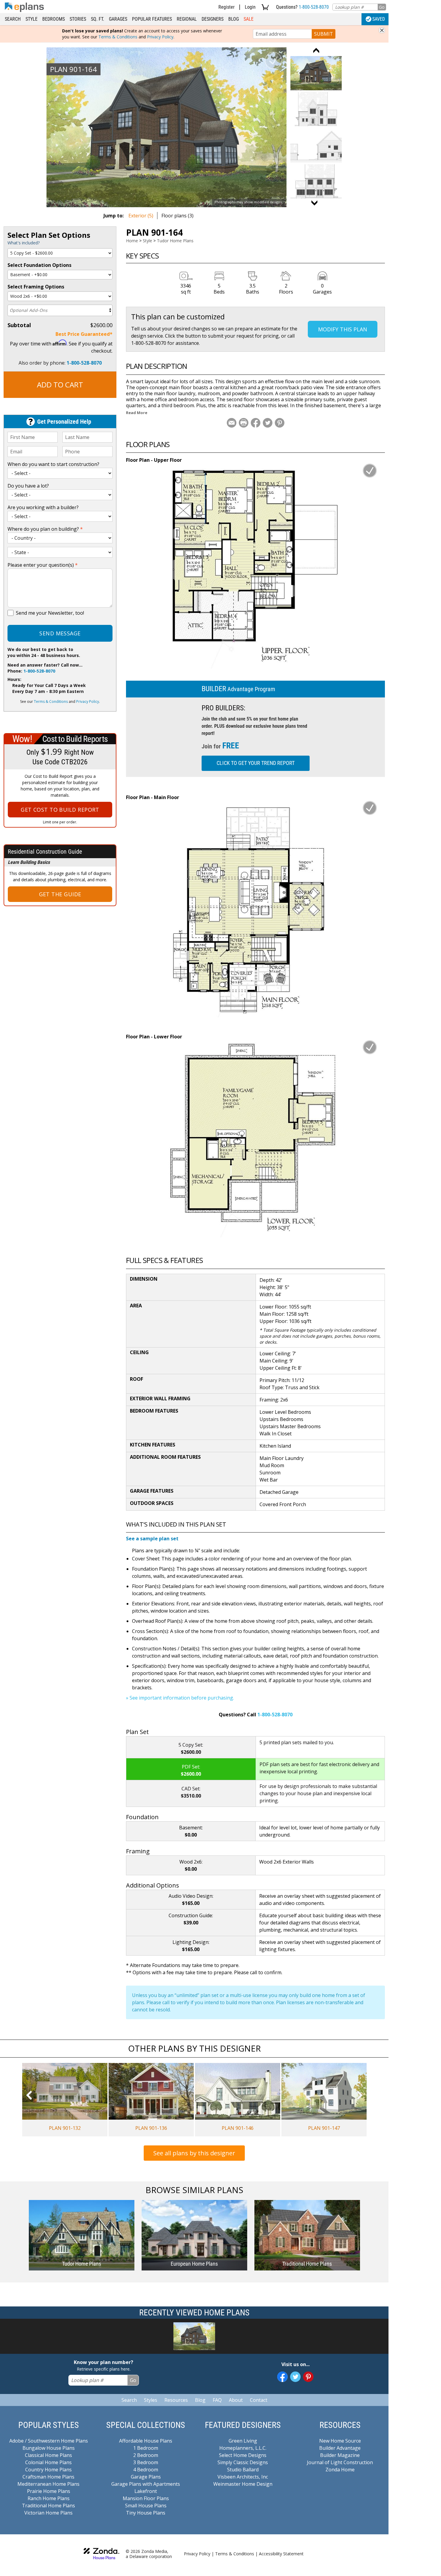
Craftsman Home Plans (48, 2477)
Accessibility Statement (281, 2554)
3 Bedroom (146, 2462)
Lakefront (146, 2491)
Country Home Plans (48, 2470)
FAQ (217, 2400)
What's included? (24, 243)
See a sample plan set (152, 1539)
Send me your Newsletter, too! (50, 613)
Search (13, 19)
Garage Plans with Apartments (146, 2484)
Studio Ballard (243, 2470)
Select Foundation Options (39, 265)
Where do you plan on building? (45, 529)
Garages (118, 19)
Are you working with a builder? (43, 507)
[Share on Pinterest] (280, 423)
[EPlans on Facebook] (282, 2377)
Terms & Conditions (118, 37)
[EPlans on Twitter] (295, 2377)
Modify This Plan (343, 329)
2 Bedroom (146, 2455)
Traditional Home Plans (48, 2506)
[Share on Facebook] (256, 423)
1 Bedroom (146, 2448)
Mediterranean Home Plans (48, 2484)
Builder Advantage (340, 2448)
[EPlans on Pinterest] (308, 2377)
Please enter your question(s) (43, 565)
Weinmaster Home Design (243, 2484)
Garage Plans (146, 2477)
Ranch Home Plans (49, 2498)
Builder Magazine (340, 2455)
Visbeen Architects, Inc (243, 2477)
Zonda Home (340, 2470)
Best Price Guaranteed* (84, 334)
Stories (78, 19)
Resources (176, 2400)
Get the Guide (60, 894)
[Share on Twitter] (268, 423)
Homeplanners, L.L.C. (243, 2448)
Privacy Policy (160, 37)
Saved (379, 19)
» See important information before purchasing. (180, 1698)
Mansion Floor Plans (146, 2498)
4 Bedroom (146, 2470)
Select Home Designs (243, 2455)
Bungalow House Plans (49, 2448)
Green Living (243, 2441)
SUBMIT (324, 34)
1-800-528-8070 (314, 7)
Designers (213, 19)
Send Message (60, 633)
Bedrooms (54, 19)
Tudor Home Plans (175, 241)
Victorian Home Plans (48, 2513)
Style (31, 19)
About (236, 2400)
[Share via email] (232, 423)
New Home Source (340, 2441)
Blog (234, 19)
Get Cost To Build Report (60, 810)
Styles (151, 2400)
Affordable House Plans (146, 2441)
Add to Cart (60, 385)
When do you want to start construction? (53, 464)
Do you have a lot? (28, 486)
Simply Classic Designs (243, 2462)
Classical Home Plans (48, 2455)
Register (226, 7)
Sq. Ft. (97, 19)
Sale (249, 19)
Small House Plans (146, 2506)
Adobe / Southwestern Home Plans (49, 2441)
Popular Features (152, 19)
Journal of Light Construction (340, 2462)
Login (250, 7)
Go (382, 7)
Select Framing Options (36, 287)
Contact (259, 2400)
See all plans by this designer (194, 2153)
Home (132, 241)
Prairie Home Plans (49, 2491)
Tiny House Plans (146, 2513)
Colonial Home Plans (48, 2462)
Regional (187, 19)
